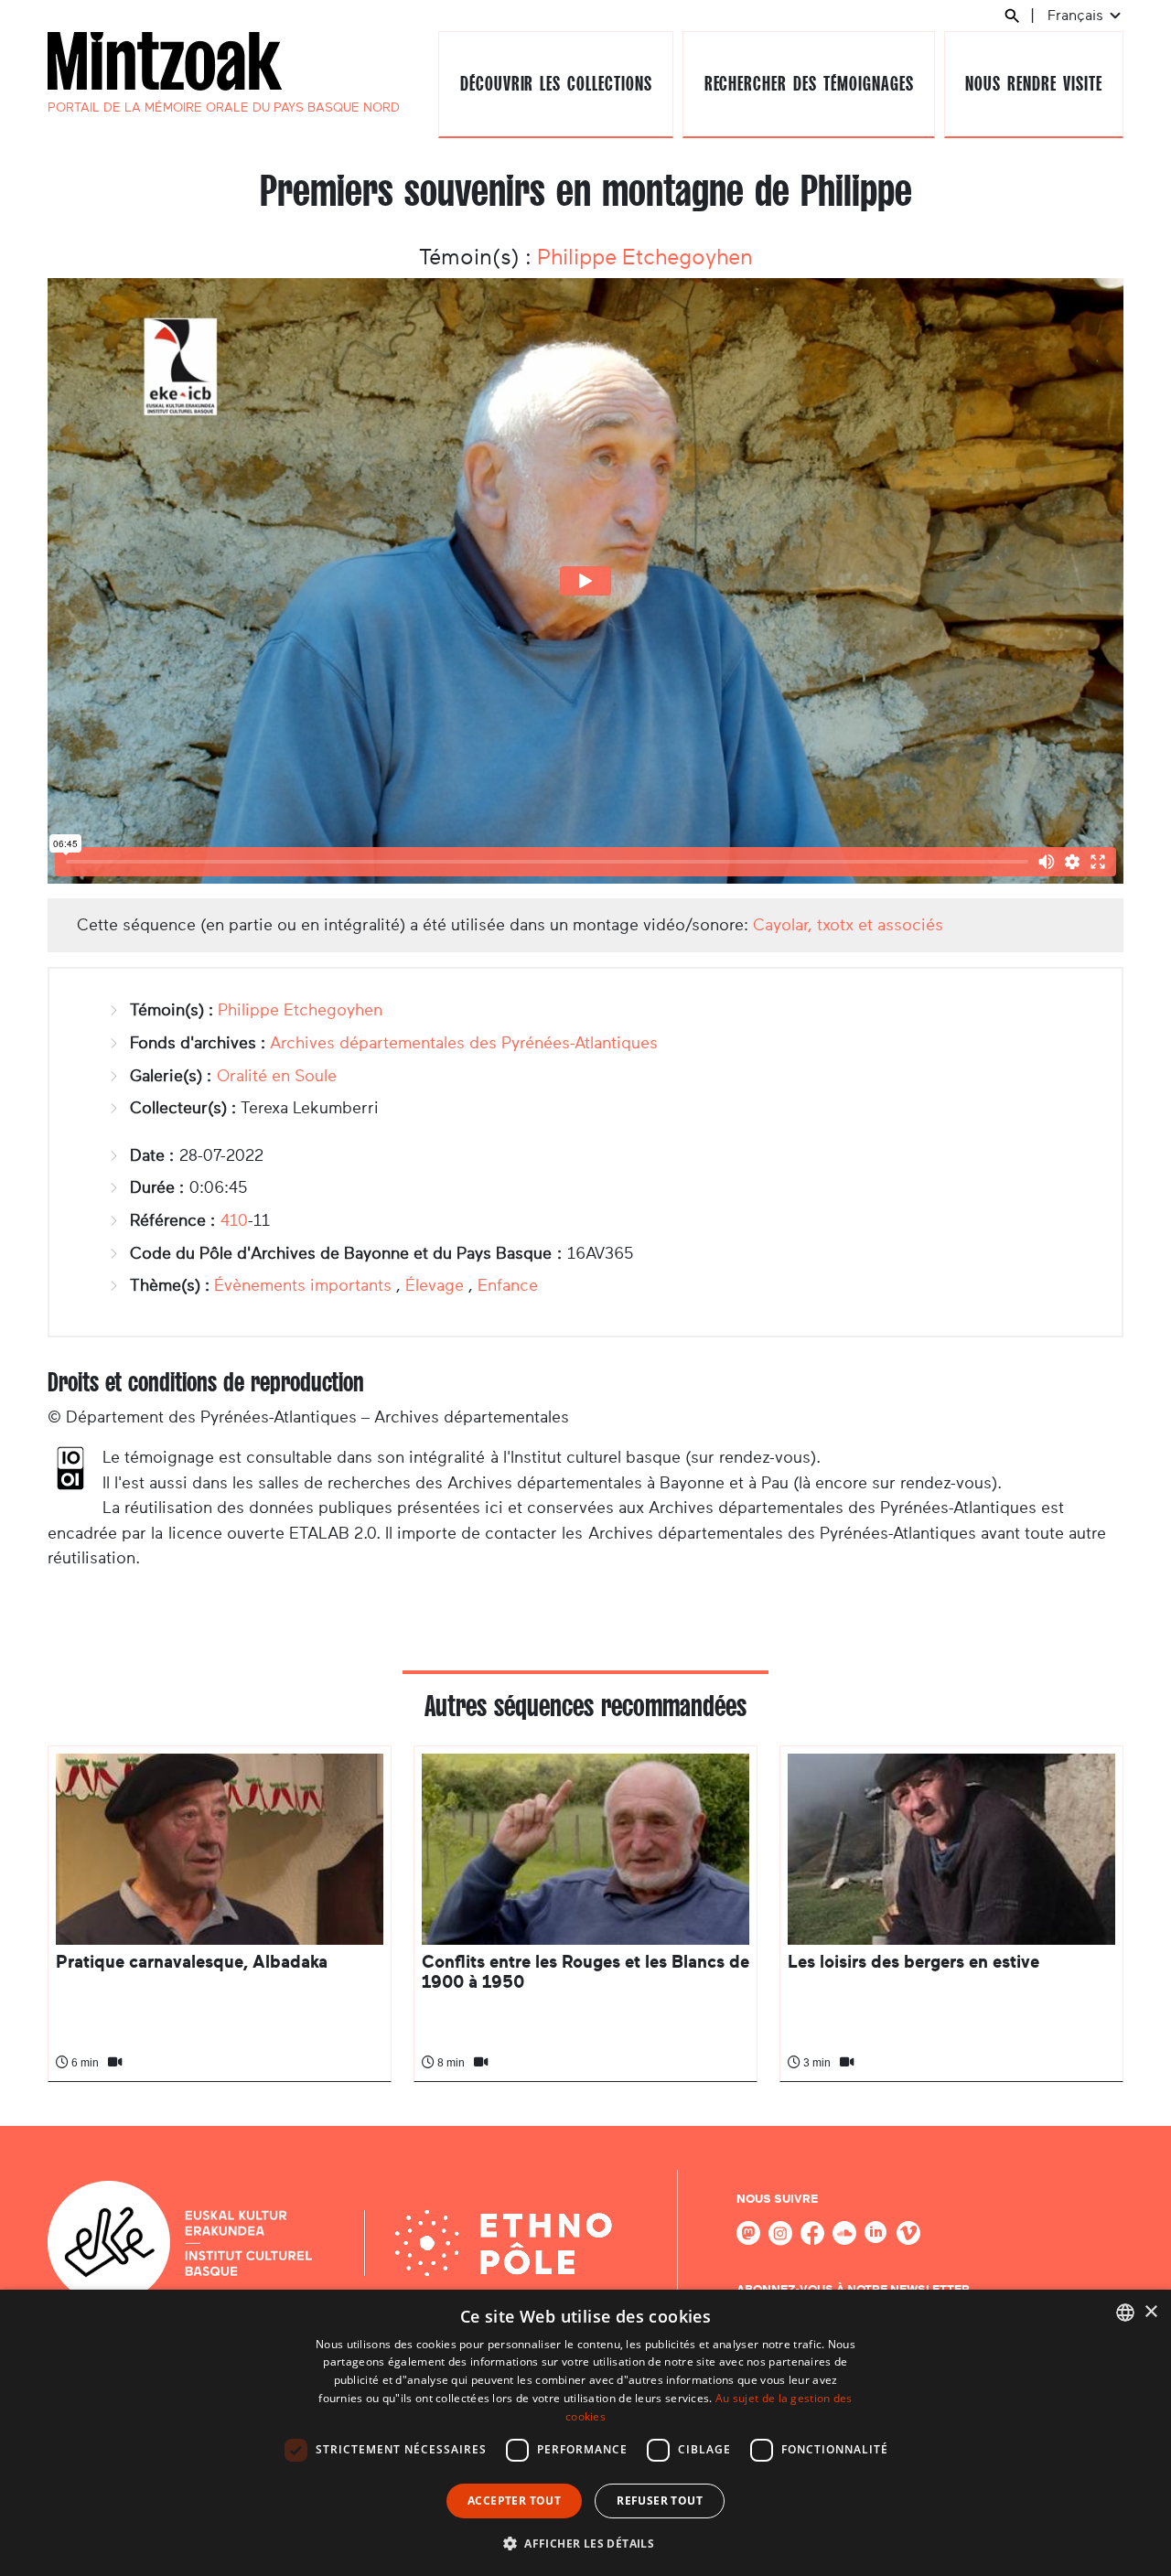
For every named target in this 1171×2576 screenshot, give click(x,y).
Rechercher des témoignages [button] (809, 84)
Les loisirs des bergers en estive (913, 1962)
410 (234, 1220)
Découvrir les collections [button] (556, 84)
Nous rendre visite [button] (1033, 84)
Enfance (508, 1285)
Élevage (435, 1285)
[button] (585, 2543)
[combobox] (1125, 2313)
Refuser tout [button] (660, 2501)
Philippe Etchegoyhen (645, 257)
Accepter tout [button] (514, 2501)
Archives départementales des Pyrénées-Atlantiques (464, 1043)
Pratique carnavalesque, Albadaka (192, 1962)
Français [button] (1077, 15)
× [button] (1150, 2312)
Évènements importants (303, 1285)
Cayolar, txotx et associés (848, 925)
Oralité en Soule (277, 1076)
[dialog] (585, 2433)
